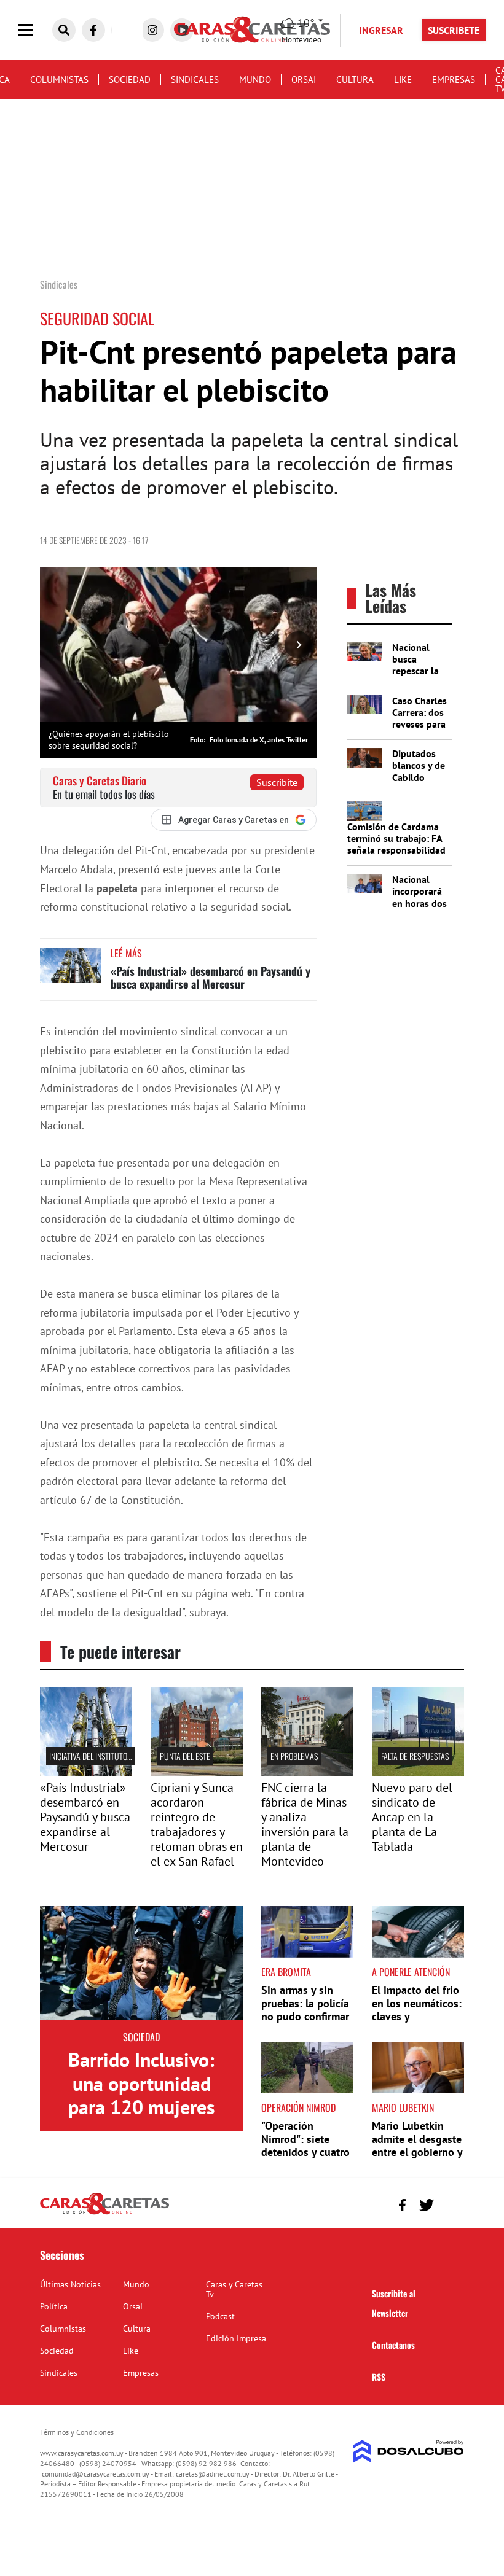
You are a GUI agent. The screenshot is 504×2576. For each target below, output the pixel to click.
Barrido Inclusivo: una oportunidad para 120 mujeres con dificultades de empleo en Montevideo (141, 2119)
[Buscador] (64, 30)
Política (54, 2306)
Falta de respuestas (415, 1756)
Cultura (355, 80)
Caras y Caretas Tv (234, 2289)
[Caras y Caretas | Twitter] (426, 2205)
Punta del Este (185, 1756)
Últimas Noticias (70, 2284)
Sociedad (130, 80)
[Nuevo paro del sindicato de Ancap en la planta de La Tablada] (418, 1772)
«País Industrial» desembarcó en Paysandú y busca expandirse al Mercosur (211, 978)
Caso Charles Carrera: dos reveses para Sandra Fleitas (419, 724)
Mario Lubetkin (403, 2107)
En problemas (294, 1756)
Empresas (454, 80)
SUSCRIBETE (454, 30)
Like (403, 80)
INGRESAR (381, 30)
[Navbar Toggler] (35, 30)
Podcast (220, 2316)
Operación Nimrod (298, 2107)
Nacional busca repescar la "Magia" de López (415, 671)
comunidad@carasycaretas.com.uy (96, 2474)
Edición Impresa (236, 2338)
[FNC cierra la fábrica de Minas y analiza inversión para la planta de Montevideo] (307, 1772)
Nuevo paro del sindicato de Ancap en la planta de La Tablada (412, 1817)
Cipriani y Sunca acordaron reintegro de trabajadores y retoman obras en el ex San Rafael (197, 1824)
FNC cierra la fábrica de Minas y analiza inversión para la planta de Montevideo (305, 1824)
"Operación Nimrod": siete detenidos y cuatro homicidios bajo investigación (305, 2152)
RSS (379, 2377)
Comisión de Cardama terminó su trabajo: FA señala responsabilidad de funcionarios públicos (396, 850)
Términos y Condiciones (77, 2432)
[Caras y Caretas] (104, 2214)
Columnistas (59, 80)
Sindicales (195, 80)
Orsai (304, 80)
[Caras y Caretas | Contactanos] (450, 2204)
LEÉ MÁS (126, 953)
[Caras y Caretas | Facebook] (93, 30)
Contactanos (393, 2345)
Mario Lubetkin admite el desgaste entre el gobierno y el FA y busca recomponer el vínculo (417, 2159)
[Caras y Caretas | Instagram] (152, 30)
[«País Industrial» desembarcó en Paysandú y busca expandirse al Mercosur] (71, 971)
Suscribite (277, 782)
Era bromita (286, 1972)
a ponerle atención (411, 1972)
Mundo (255, 80)
